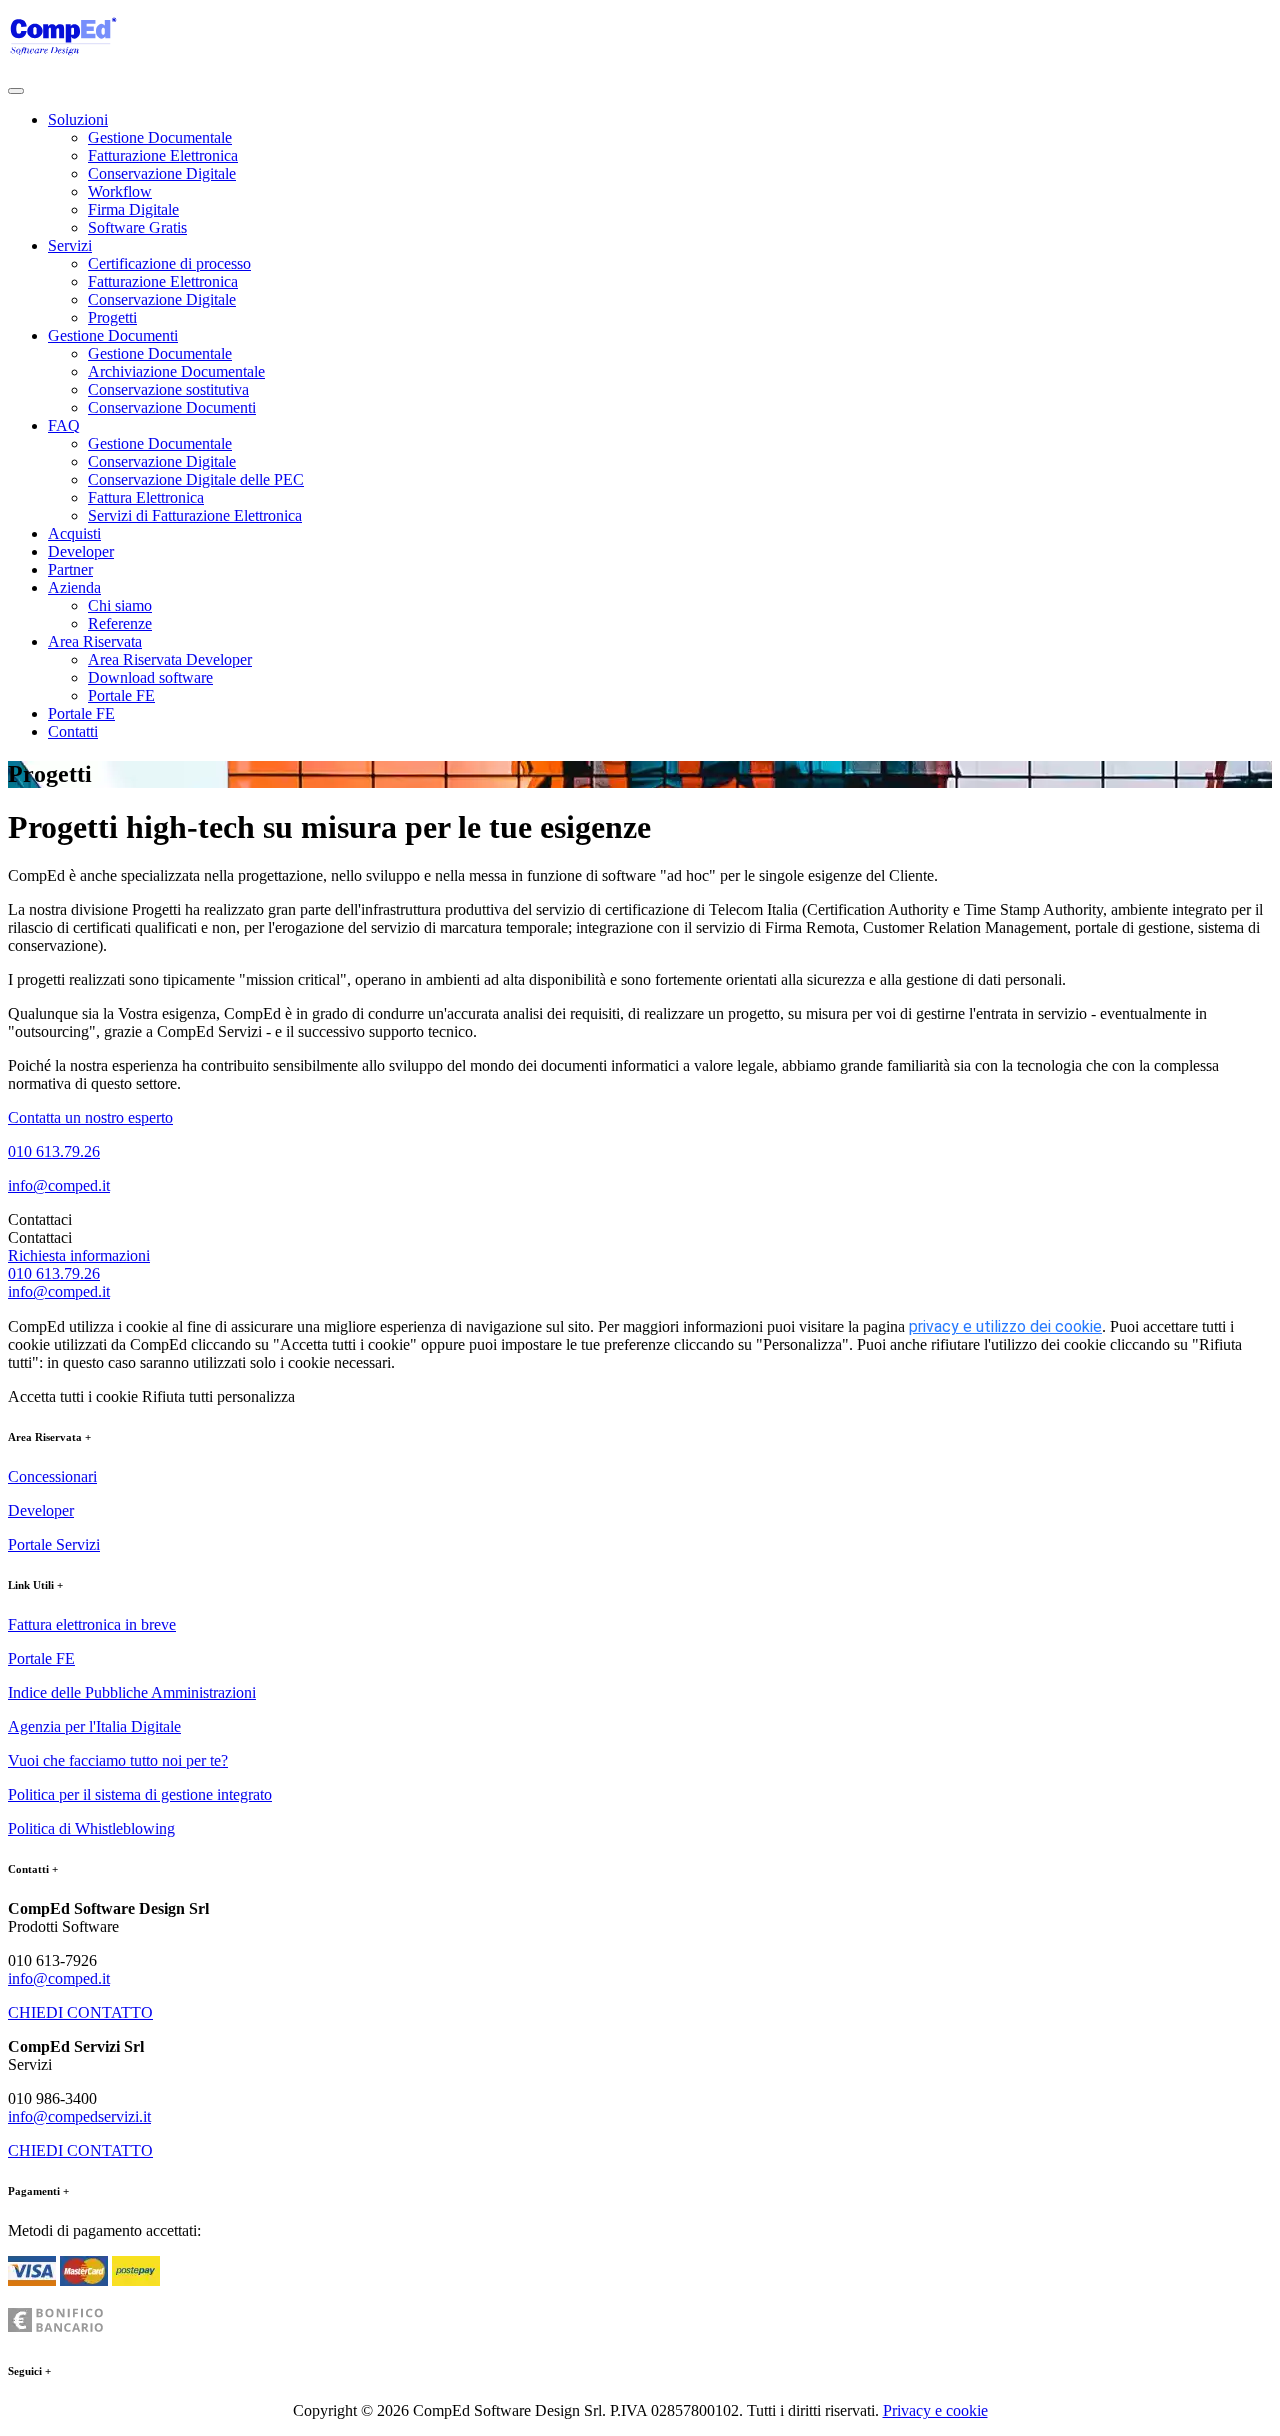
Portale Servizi (54, 1544)
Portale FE (121, 695)
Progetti (112, 317)
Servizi (70, 245)
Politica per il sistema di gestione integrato (140, 1794)
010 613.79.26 (54, 1151)
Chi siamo (120, 605)
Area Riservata (95, 641)
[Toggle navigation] (16, 91)
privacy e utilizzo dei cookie (1005, 1326)
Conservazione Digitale (162, 173)
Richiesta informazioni (79, 1255)
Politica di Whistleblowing (91, 1828)
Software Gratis (137, 227)
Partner (70, 569)
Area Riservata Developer (170, 659)
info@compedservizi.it (79, 2116)
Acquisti (74, 533)
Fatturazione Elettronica (163, 155)
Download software (150, 677)
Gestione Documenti (113, 335)
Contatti (73, 731)
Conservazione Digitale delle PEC (196, 479)
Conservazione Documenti (172, 407)
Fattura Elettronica (146, 497)
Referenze (120, 623)
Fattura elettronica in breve (92, 1624)
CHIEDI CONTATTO (80, 2012)
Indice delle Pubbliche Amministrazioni (132, 1692)
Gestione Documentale (160, 137)
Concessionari (52, 1476)
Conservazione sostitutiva (168, 389)
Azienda (74, 587)
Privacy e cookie (935, 2410)
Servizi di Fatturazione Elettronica (195, 515)
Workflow (120, 191)
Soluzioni (78, 119)
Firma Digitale (133, 209)
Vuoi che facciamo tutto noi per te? (118, 1760)
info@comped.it (59, 1185)
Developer (81, 551)
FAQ (64, 425)
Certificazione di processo (169, 263)
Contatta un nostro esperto (90, 1117)
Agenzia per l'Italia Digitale (94, 1726)
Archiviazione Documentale (176, 371)
